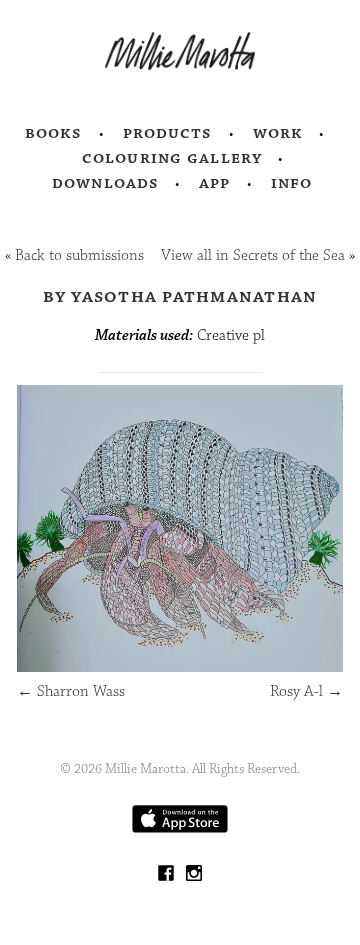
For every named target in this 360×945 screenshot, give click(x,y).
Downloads (105, 183)
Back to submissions (79, 255)
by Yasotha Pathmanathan (180, 296)
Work (278, 133)
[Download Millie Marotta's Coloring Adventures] (180, 828)
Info (292, 183)
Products (168, 133)
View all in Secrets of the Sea (253, 255)
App (214, 183)
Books (54, 133)
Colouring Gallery (172, 158)
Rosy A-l (306, 691)
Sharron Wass (71, 691)
